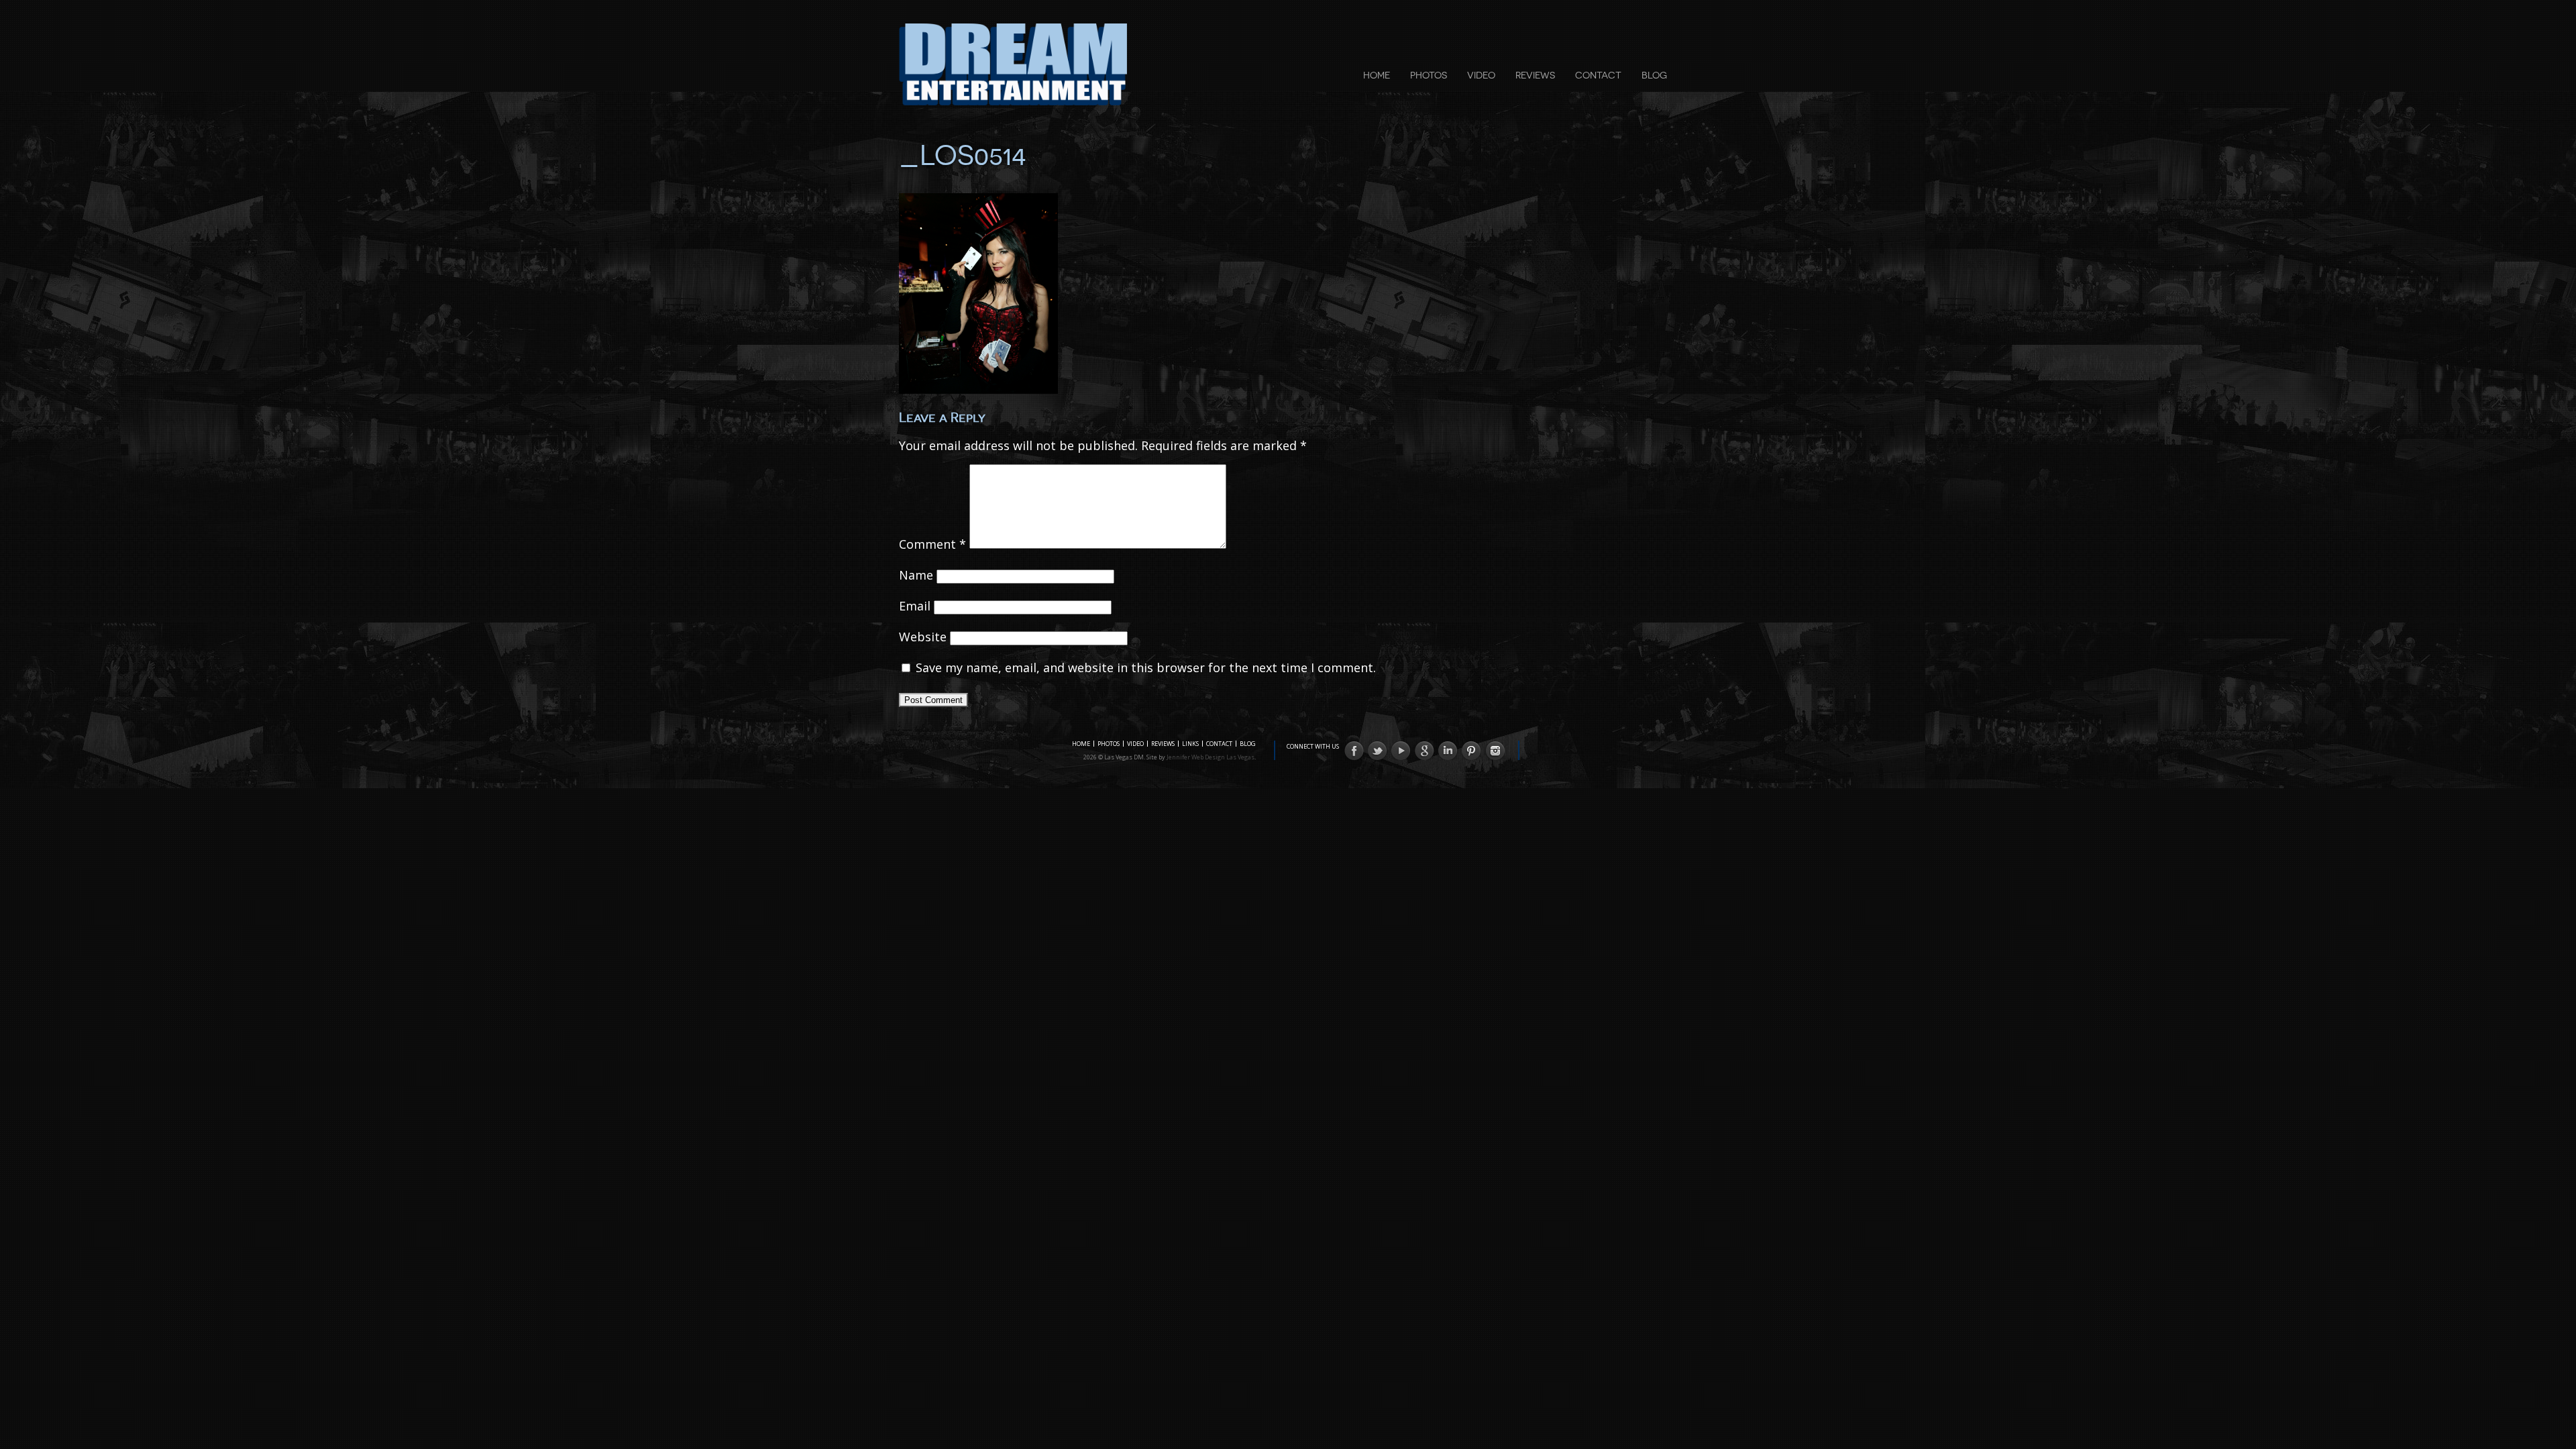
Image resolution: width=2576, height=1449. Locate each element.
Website (923, 637)
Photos (1429, 75)
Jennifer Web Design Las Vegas (1211, 757)
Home (1377, 75)
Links (1190, 744)
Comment (932, 544)
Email (915, 606)
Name (916, 575)
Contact (1598, 75)
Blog (1654, 75)
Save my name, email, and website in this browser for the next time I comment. (1146, 667)
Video (1481, 75)
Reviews (1535, 75)
